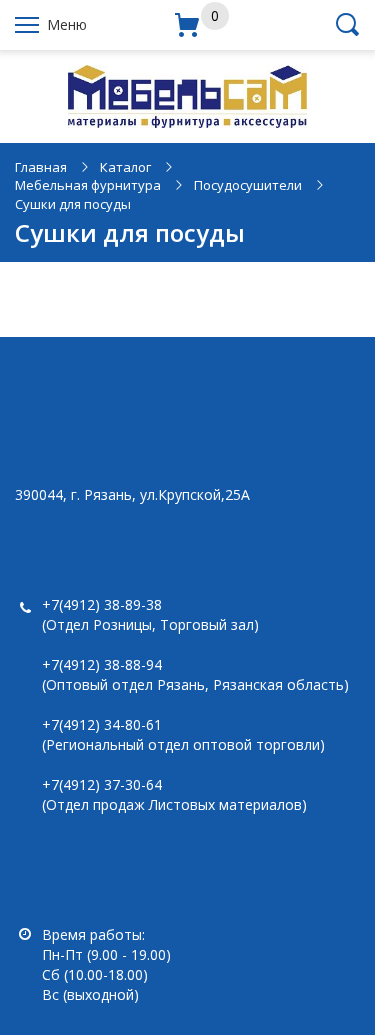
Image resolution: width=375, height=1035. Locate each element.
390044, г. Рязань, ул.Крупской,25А (132, 494)
